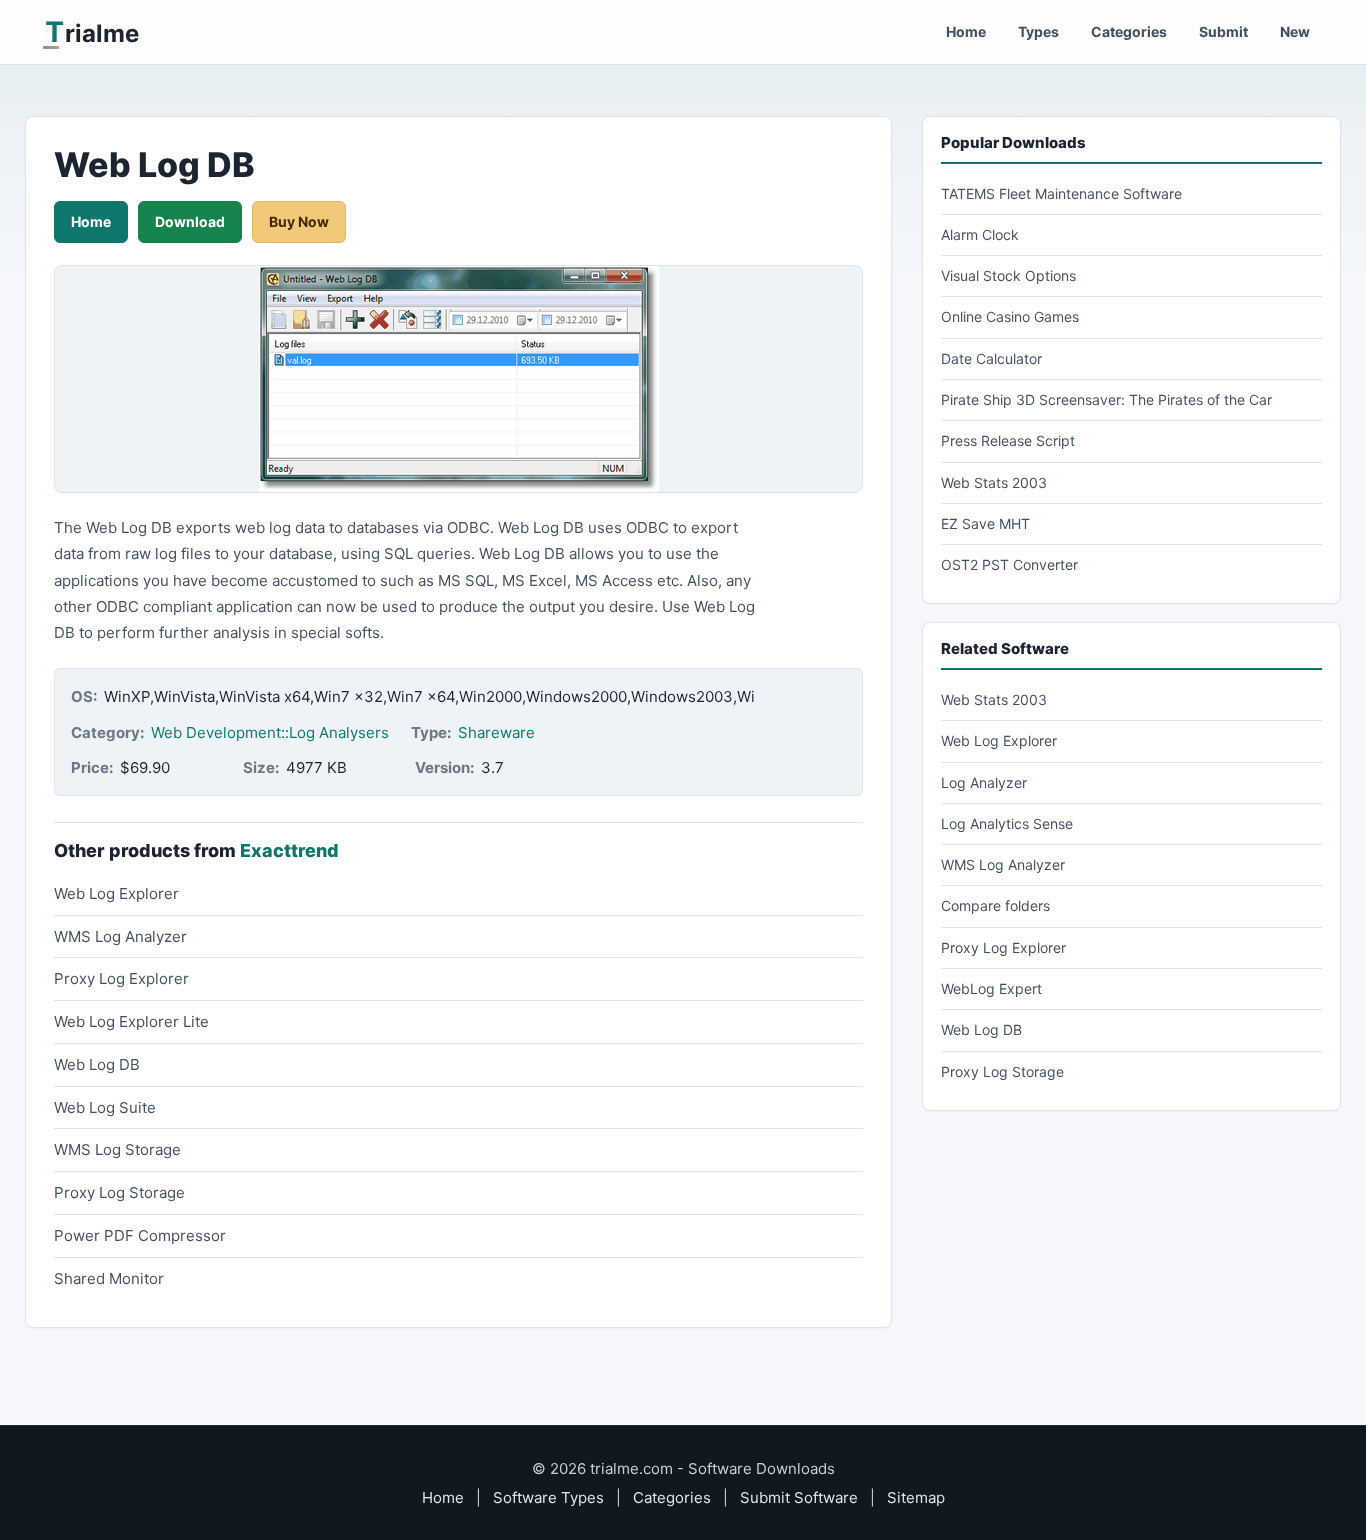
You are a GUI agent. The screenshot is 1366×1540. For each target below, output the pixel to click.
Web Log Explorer (116, 893)
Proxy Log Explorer (121, 978)
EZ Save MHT (985, 523)
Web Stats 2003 (994, 482)
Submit (1223, 31)
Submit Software (799, 1497)
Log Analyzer (984, 782)
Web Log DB (97, 1064)
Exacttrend (289, 850)
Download (190, 221)
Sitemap (916, 1497)
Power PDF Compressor (140, 1235)
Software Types (548, 1497)
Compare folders (995, 905)
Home (966, 31)
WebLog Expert (991, 988)
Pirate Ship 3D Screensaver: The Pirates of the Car (1106, 399)
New (1295, 31)
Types (1038, 31)
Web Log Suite (105, 1107)
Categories (1129, 31)
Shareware (496, 732)
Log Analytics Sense (1007, 823)
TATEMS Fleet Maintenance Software (1061, 193)
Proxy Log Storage (119, 1192)
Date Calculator (991, 358)
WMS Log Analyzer (120, 936)
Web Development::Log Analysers (270, 732)
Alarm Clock (980, 234)
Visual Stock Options (1008, 275)
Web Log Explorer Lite (131, 1021)
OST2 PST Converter (1009, 564)
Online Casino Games (1010, 316)
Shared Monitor (109, 1278)
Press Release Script (1008, 440)
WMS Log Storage (117, 1149)
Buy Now (299, 221)
